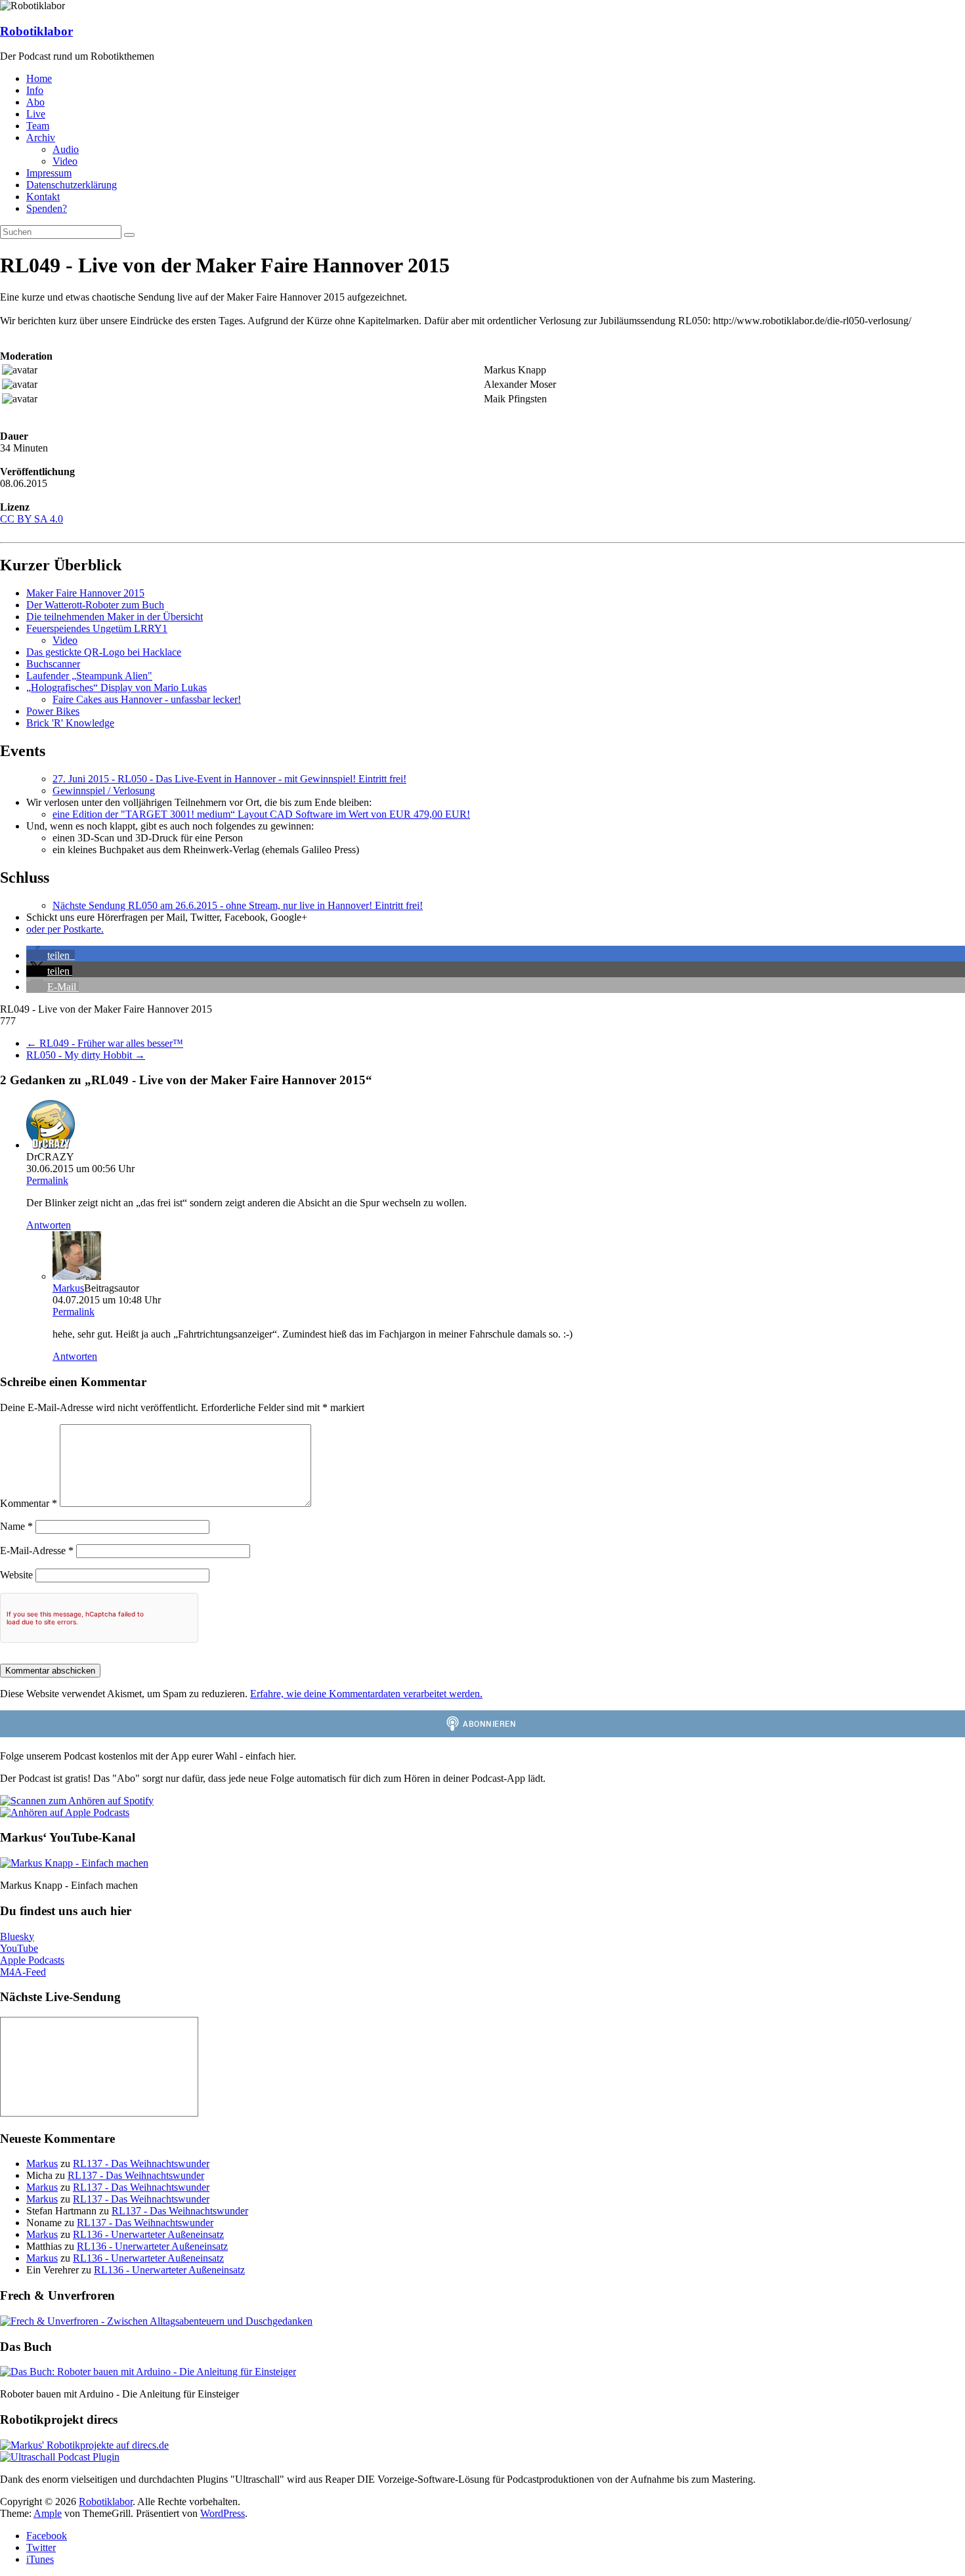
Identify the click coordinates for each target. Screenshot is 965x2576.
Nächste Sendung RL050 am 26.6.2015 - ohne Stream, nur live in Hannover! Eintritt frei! (238, 905)
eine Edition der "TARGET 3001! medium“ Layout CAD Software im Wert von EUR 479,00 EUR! (261, 814)
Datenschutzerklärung (72, 185)
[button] (51, 955)
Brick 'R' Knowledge (70, 723)
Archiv (41, 137)
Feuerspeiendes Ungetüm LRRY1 (97, 628)
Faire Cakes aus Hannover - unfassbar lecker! (147, 699)
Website (16, 1575)
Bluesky (17, 1936)
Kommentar (29, 1503)
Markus (68, 1288)
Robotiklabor (36, 31)
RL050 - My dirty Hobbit (86, 1055)
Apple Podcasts (32, 1960)
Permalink (47, 1180)
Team (38, 126)
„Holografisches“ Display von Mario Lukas (117, 687)
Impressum (49, 173)
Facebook (47, 2536)
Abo (35, 102)
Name (16, 1526)
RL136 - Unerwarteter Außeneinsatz (148, 2234)
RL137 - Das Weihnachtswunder (141, 2164)
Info (35, 90)
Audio (66, 149)
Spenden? (47, 208)
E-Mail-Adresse (37, 1551)
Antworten (49, 1225)
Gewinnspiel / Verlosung (104, 791)
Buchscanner (53, 664)
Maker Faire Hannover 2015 (85, 593)
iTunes (40, 2559)
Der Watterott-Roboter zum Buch (95, 605)
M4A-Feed (23, 1972)
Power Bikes (53, 711)
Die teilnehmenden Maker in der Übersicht (115, 617)
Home (39, 78)
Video (65, 161)
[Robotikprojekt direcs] (84, 2445)
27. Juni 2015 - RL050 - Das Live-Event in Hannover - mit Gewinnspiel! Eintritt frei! (229, 779)
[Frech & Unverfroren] (156, 2321)
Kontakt (43, 197)
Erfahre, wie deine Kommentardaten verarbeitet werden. (366, 1694)
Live (36, 114)
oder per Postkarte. (65, 929)
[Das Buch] (148, 2372)
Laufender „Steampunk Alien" (89, 676)
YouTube (19, 1948)
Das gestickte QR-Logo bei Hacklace (104, 652)
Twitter (41, 2547)
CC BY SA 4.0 (32, 519)
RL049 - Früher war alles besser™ (105, 1043)
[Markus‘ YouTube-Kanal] (74, 1863)
